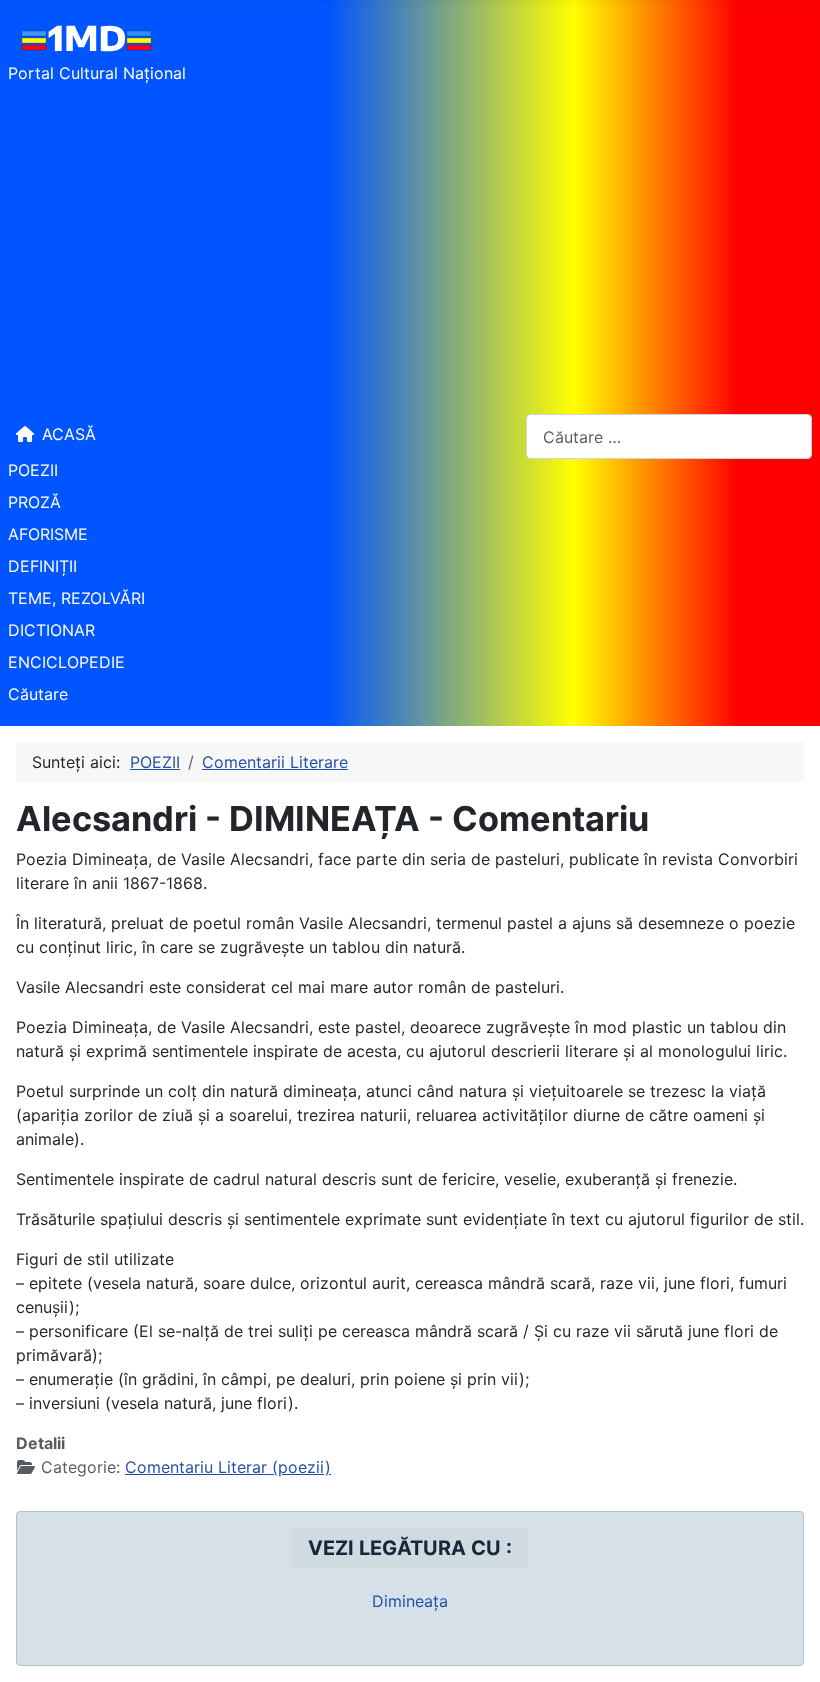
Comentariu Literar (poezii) (228, 1467)
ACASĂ (69, 434)
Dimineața (410, 1601)
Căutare (38, 694)
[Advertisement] (410, 248)
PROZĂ (34, 502)
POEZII (33, 470)
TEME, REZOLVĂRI (76, 598)
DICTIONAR (51, 630)
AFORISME (48, 534)
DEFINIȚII (42, 566)
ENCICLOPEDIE (66, 662)
